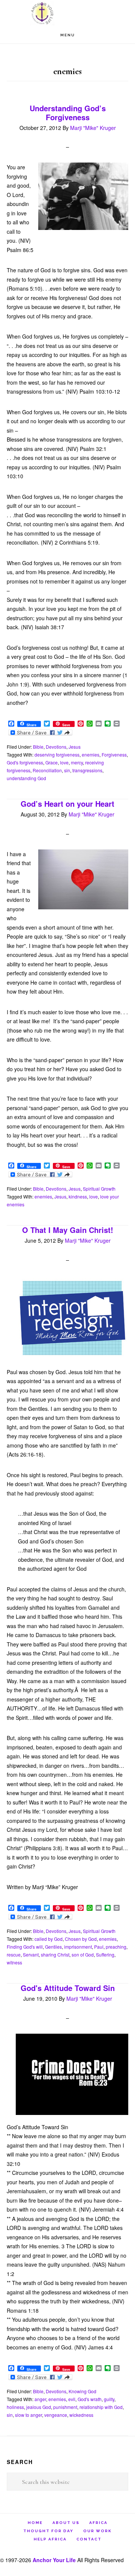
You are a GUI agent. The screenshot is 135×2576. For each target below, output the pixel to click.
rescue (14, 1954)
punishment (65, 2407)
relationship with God (101, 2407)
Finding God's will (25, 1947)
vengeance (56, 2415)
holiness (15, 2407)
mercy (77, 762)
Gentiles (53, 1947)
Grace (52, 762)
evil (72, 2399)
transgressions (87, 770)
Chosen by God (81, 1939)
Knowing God (82, 2391)
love (64, 762)
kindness (78, 1196)
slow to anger (28, 2415)
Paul (99, 1947)
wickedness (81, 2415)
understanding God (26, 778)
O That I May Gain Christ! (68, 1230)
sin (67, 770)
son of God (83, 1954)
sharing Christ (55, 1954)
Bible (38, 747)
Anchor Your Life (67, 13)
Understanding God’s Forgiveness (68, 113)
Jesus (75, 747)
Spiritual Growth (99, 1189)
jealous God (39, 2407)
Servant (31, 1954)
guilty (109, 2399)
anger (40, 2399)
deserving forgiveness (57, 754)
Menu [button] (68, 35)
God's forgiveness (25, 762)
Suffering (105, 1954)
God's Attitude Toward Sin (68, 1988)
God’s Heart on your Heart (67, 804)
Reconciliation (47, 770)
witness (14, 1962)
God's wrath (90, 2399)
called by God (49, 1939)
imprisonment (78, 1947)
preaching (116, 1947)
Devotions (56, 747)
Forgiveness (114, 754)
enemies (91, 754)
